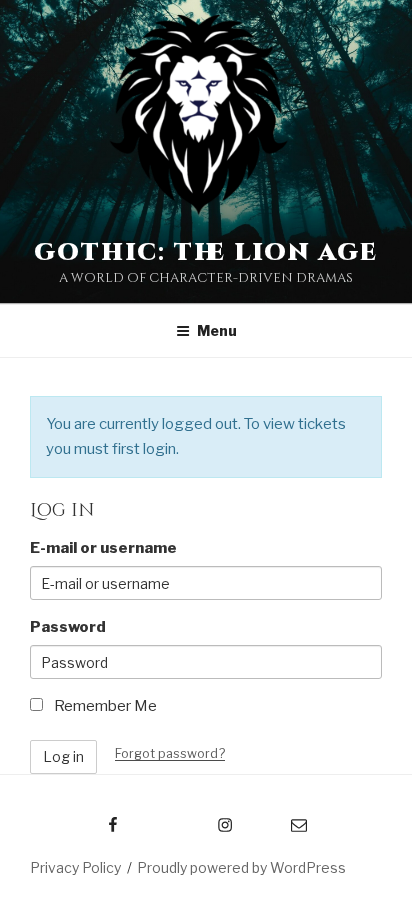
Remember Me (104, 706)
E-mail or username (103, 548)
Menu (217, 330)
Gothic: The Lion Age (205, 253)
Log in (63, 756)
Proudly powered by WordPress (241, 867)
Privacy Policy (75, 867)
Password (68, 627)
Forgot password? (170, 753)
